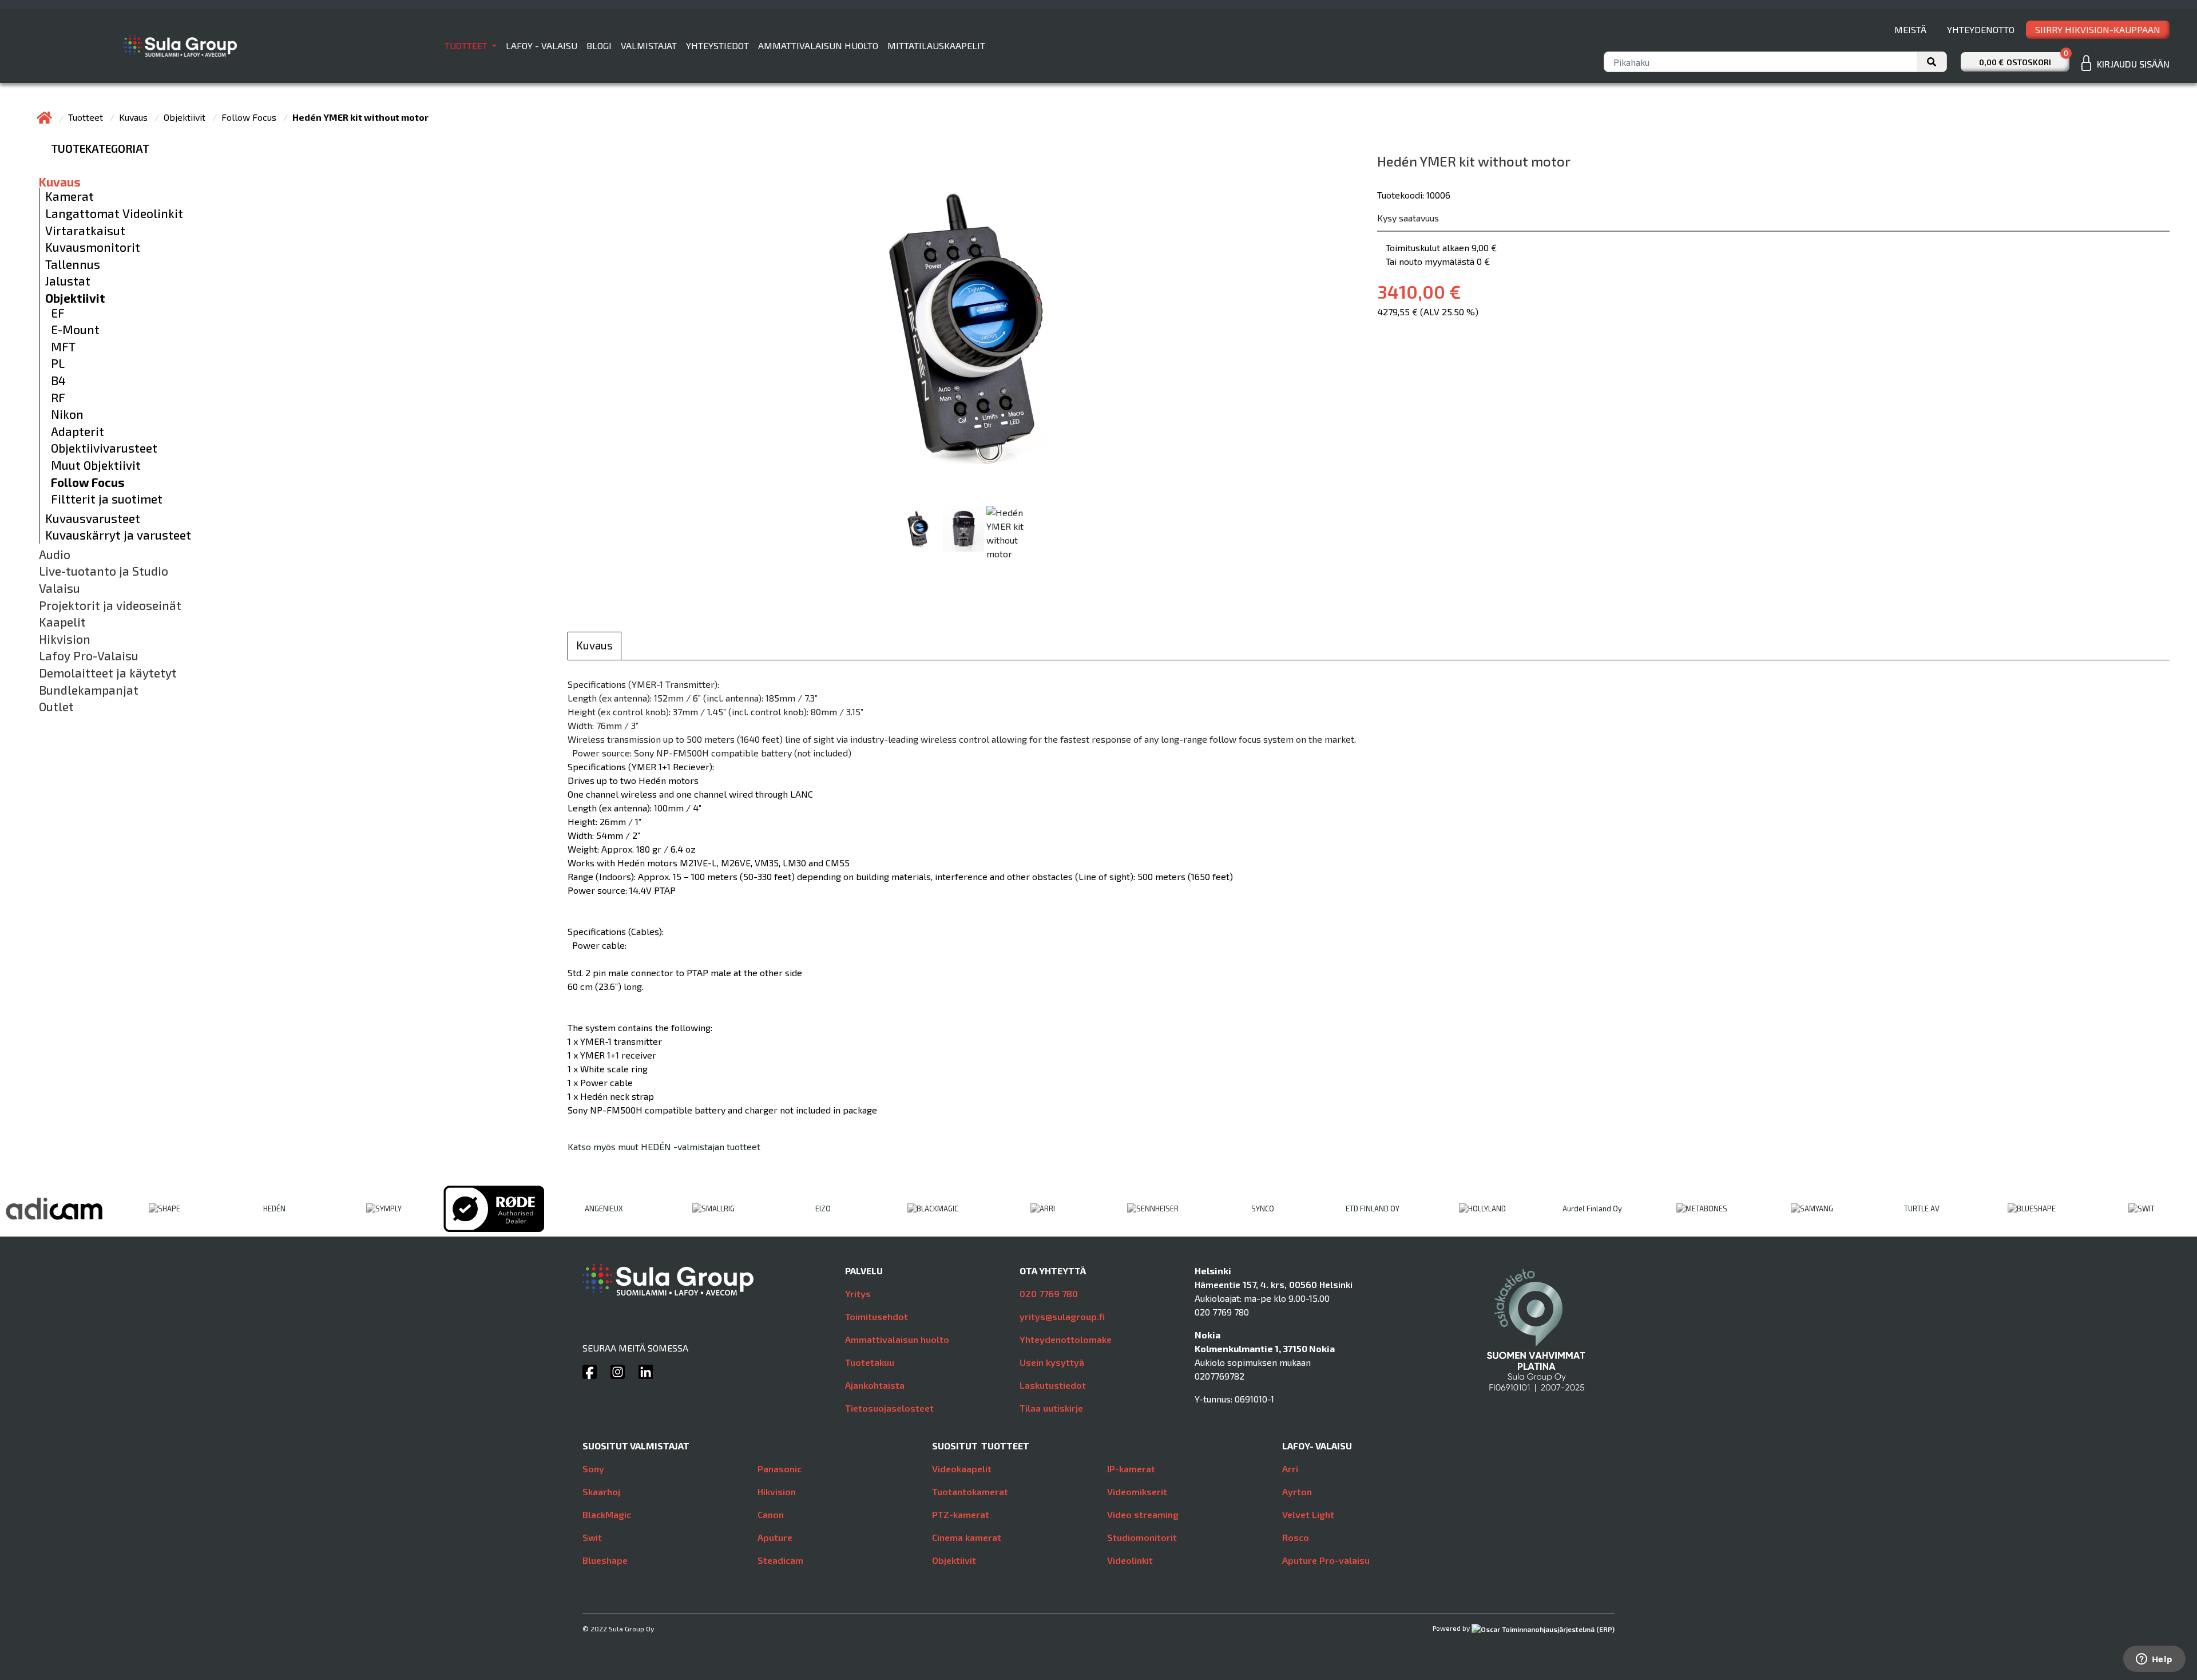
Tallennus (73, 264)
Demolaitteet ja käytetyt (108, 673)
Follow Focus (250, 117)
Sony (593, 1469)
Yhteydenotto (1981, 29)
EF (58, 313)
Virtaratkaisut (85, 231)
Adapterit (78, 431)
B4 (58, 381)
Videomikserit (1137, 1491)
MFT (63, 347)
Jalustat (68, 281)
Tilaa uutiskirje (1051, 1408)
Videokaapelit (962, 1469)
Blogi (599, 45)
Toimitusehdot (877, 1316)
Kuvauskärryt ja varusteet (118, 535)
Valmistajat (649, 45)
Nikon (67, 414)
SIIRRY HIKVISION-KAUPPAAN (2098, 29)
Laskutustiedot (1053, 1385)
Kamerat (70, 196)
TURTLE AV (1922, 1209)
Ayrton (1297, 1491)
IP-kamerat (1131, 1469)
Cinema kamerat (967, 1537)
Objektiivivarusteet (104, 448)
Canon (771, 1514)
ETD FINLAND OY (1373, 1209)
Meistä (1910, 29)
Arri (1290, 1469)
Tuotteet (467, 45)
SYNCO (1263, 1209)
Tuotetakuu (870, 1362)
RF (58, 398)
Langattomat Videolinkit (114, 213)
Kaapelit (62, 622)
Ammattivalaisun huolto (818, 45)
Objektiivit (186, 117)
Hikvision (65, 639)
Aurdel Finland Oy (1592, 1209)
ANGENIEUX (604, 1209)
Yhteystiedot (717, 45)
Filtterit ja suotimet (107, 499)
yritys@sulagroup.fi (1062, 1316)
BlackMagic (607, 1514)
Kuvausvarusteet (93, 518)
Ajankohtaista (875, 1385)
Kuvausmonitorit (93, 247)
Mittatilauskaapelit (936, 45)
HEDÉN (274, 1209)
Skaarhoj (601, 1491)
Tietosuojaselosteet (889, 1408)
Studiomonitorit (1142, 1537)
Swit (592, 1537)
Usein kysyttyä (1052, 1362)
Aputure (775, 1537)
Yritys (858, 1293)
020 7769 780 (1049, 1293)
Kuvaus (134, 117)
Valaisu (60, 588)
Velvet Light (1308, 1514)
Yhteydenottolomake (1066, 1339)
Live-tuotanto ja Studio (104, 571)
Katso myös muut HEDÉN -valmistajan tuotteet (664, 1146)
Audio (55, 554)
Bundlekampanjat (89, 690)
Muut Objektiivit (96, 465)
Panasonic (780, 1469)
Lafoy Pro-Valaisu (89, 656)
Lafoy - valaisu (542, 45)
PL (58, 363)
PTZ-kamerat (961, 1514)
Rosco (1296, 1537)
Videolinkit (1130, 1560)
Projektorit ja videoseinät (110, 605)
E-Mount (75, 330)
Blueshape (605, 1560)
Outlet (56, 707)
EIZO (823, 1209)
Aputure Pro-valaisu (1326, 1560)
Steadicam (780, 1560)
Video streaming (1143, 1514)
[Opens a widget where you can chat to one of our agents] (2154, 1660)
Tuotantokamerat (970, 1491)
